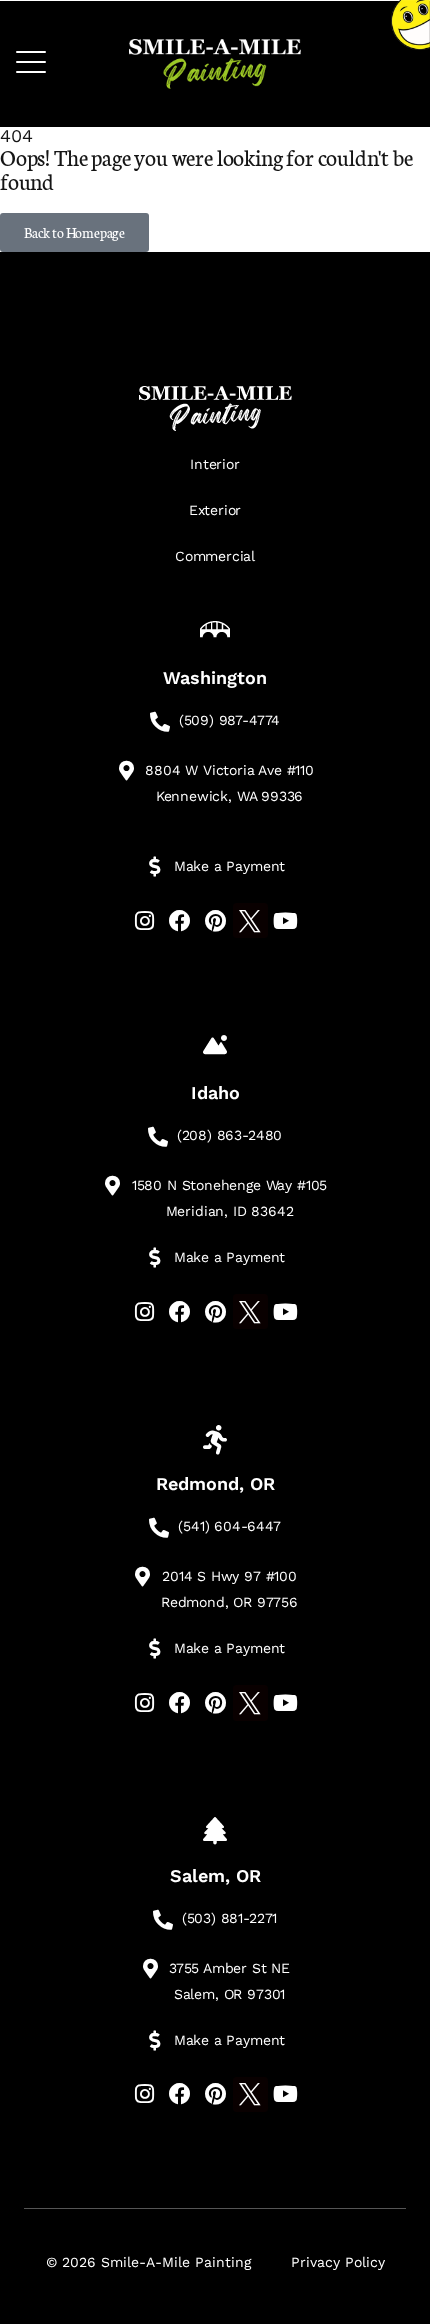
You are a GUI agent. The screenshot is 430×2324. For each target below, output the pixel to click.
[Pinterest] (214, 920)
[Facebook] (179, 920)
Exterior (215, 510)
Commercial (215, 556)
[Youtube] (285, 920)
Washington (215, 677)
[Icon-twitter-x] (250, 920)
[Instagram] (144, 920)
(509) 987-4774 (229, 720)
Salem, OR (215, 1875)
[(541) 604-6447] (159, 1528)
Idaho (215, 1092)
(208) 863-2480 (229, 1135)
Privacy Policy (338, 2262)
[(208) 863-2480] (158, 1137)
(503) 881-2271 (229, 1918)
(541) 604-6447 (229, 1526)
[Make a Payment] (155, 867)
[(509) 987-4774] (160, 722)
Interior (215, 464)
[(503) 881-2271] (163, 1920)
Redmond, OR (215, 1483)
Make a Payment (229, 866)
